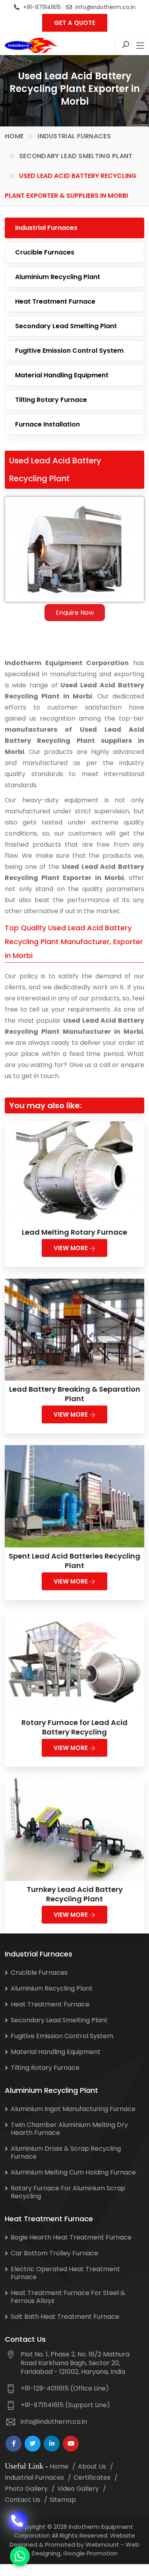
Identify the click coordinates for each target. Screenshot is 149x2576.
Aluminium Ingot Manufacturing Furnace (73, 2109)
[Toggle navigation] (140, 46)
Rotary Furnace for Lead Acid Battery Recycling (74, 1727)
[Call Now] (18, 2515)
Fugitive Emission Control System (69, 351)
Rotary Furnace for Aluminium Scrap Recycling (68, 2192)
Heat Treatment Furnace (55, 301)
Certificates (92, 2478)
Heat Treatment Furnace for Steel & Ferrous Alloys (68, 2297)
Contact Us (22, 2500)
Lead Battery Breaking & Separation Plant (75, 1394)
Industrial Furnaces (74, 136)
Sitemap (63, 2500)
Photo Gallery (26, 2489)
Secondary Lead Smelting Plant (76, 156)
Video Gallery (78, 2489)
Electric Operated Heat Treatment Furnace (65, 2273)
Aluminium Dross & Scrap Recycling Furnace (66, 2152)
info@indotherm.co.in (105, 7)
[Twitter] (33, 2444)
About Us (92, 2466)
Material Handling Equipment (62, 375)
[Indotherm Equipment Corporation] (32, 45)
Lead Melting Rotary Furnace (74, 1232)
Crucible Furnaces (45, 252)
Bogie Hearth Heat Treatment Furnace (71, 2237)
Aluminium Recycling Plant (58, 277)
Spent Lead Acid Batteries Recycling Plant (74, 1561)
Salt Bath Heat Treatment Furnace (65, 2317)
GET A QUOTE (75, 23)
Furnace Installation (47, 424)
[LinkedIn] (52, 2444)
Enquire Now (75, 613)
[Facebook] (14, 2444)
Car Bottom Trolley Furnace (54, 2253)
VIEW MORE (72, 1248)
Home (14, 136)
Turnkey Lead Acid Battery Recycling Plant (75, 1894)
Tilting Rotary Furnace (51, 400)
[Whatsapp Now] (20, 2556)
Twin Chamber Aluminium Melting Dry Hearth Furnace (69, 2129)
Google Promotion (90, 2553)
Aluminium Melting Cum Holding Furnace (73, 2172)
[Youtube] (71, 2444)
